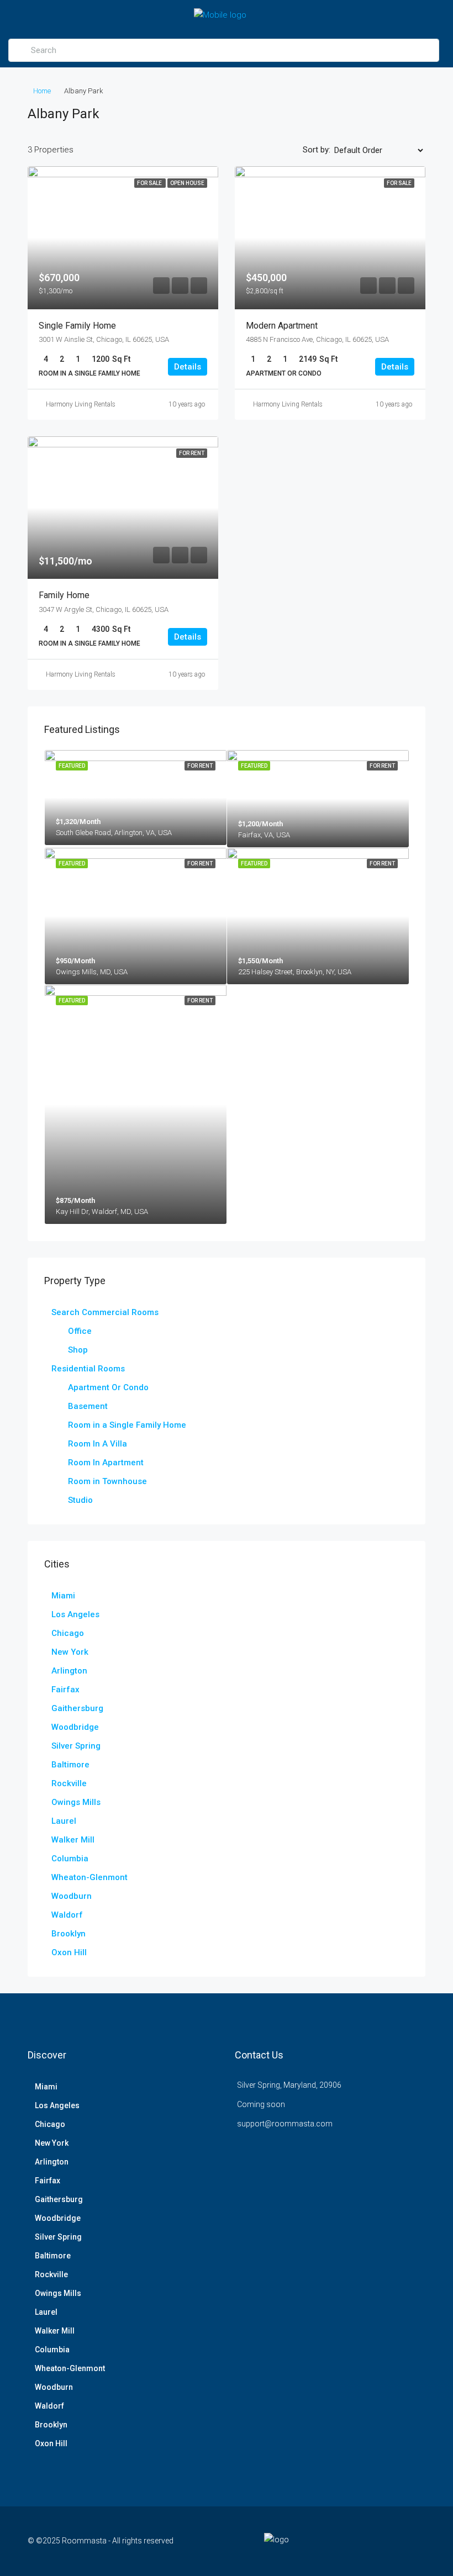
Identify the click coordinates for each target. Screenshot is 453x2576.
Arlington (69, 1671)
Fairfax (65, 1690)
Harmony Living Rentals (81, 404)
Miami (63, 1596)
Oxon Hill (69, 1952)
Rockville (69, 1783)
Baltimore (70, 1765)
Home (42, 91)
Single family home (77, 326)
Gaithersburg (77, 1708)
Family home (64, 595)
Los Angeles (75, 1614)
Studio (80, 1500)
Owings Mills (76, 1802)
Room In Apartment (106, 1463)
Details (188, 367)
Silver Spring (76, 1746)
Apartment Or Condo (108, 1387)
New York (70, 1652)
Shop (78, 1350)
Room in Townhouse (107, 1481)
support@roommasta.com (285, 2124)
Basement (88, 1406)
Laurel (64, 1821)
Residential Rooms (88, 1369)
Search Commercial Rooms (105, 1312)
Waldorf (67, 1915)
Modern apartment (282, 326)
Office (80, 1331)
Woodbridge (75, 1727)
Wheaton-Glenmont (89, 1877)
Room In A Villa (98, 1444)
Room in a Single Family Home (127, 1425)
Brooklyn (69, 1934)
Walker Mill (73, 1840)
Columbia (70, 1859)
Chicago (68, 1633)
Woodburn (72, 1896)
